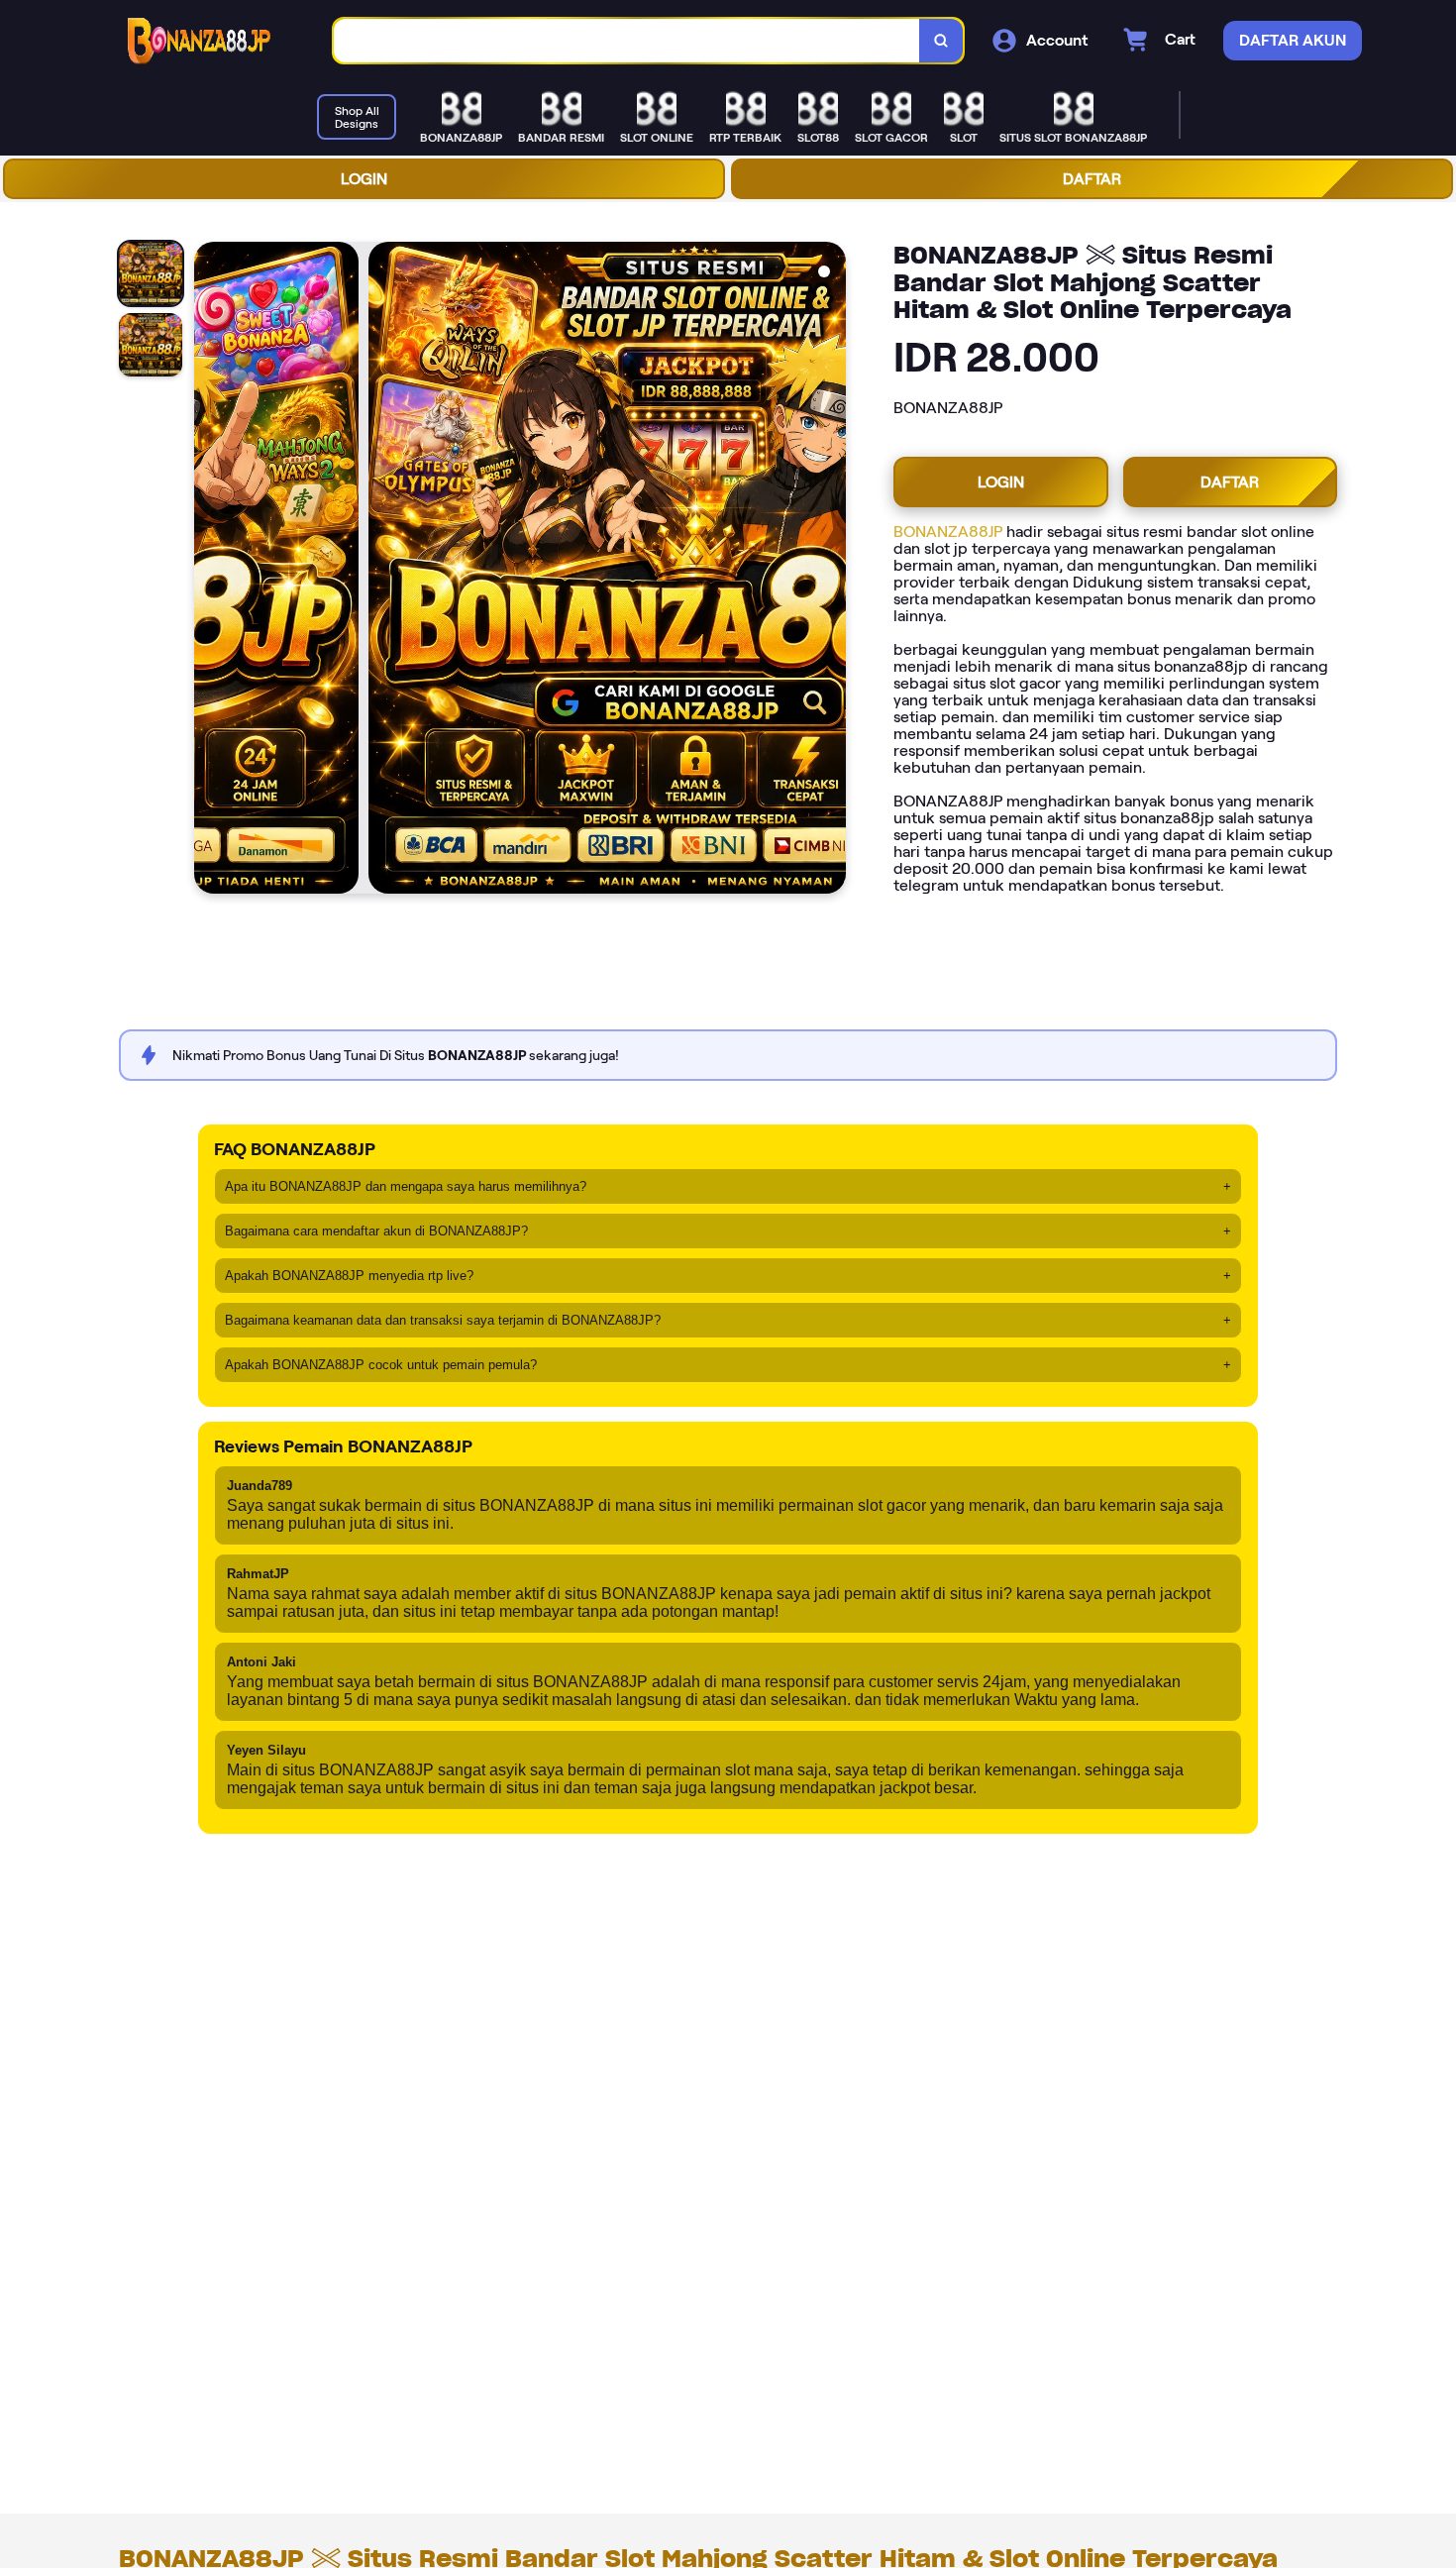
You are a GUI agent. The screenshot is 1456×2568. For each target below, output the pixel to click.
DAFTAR (1092, 179)
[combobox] (627, 41)
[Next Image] (830, 571)
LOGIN (364, 179)
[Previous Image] (210, 571)
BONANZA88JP (948, 532)
